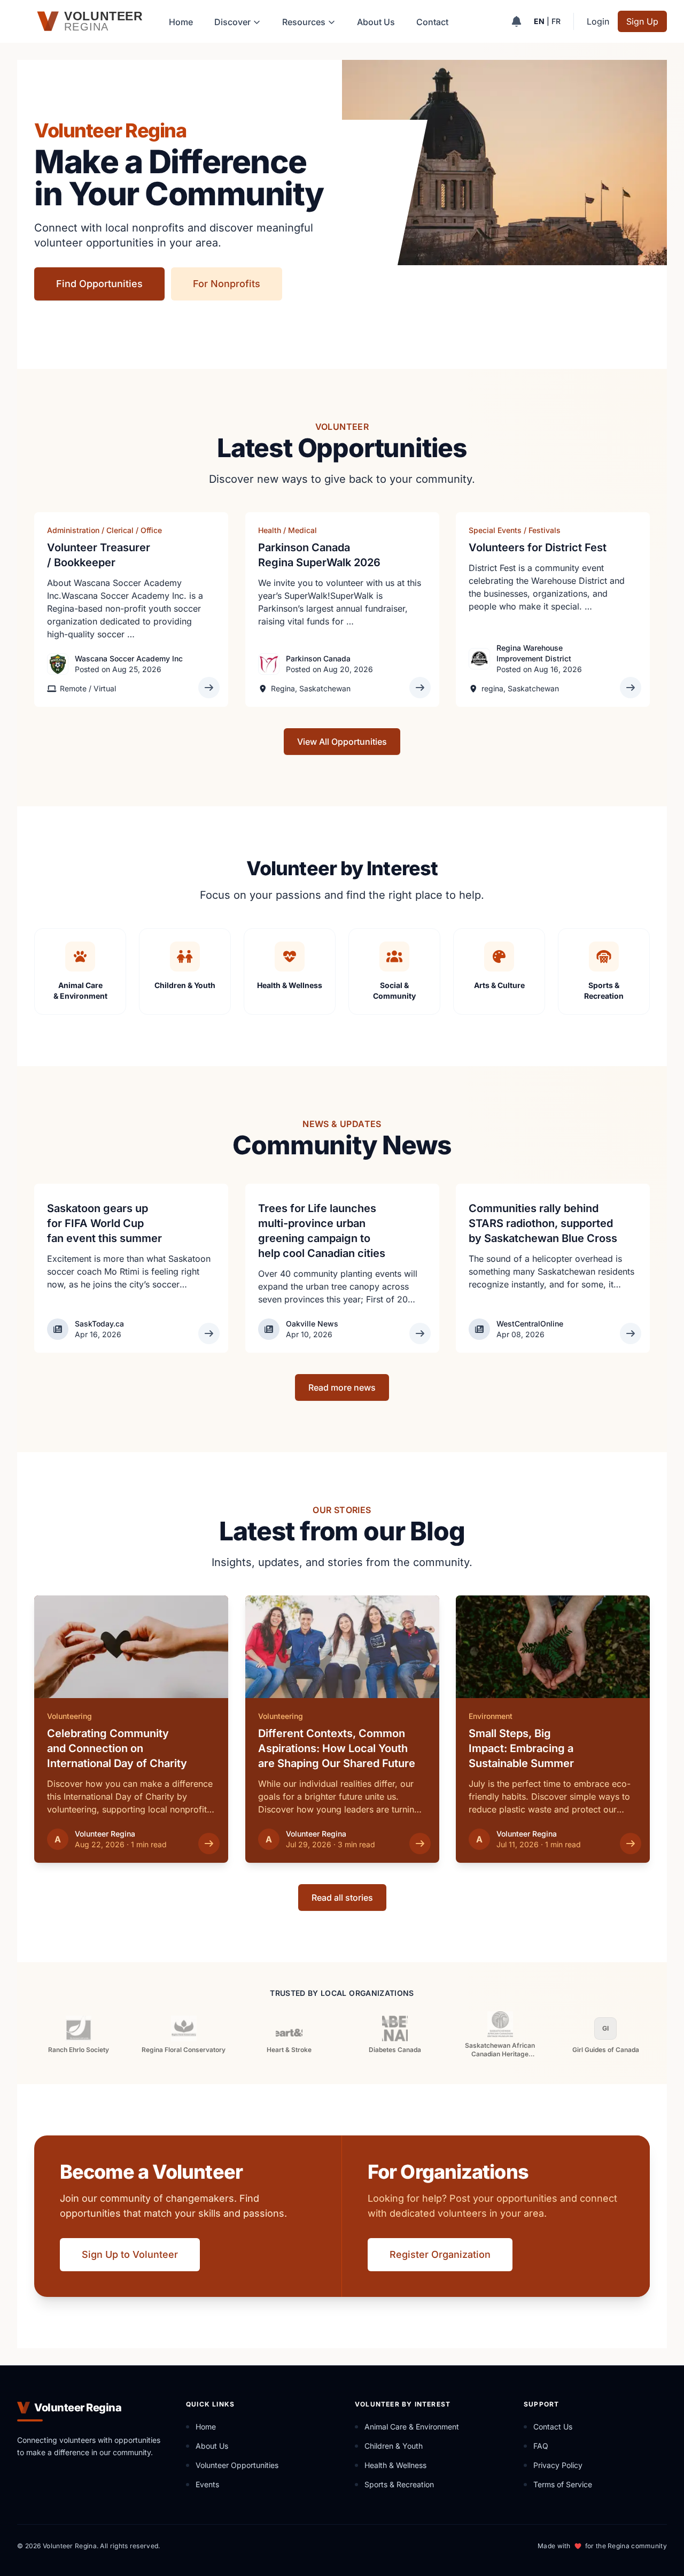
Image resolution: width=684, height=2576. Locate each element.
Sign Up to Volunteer (130, 2254)
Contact (432, 22)
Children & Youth (394, 2446)
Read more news (342, 1387)
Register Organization (440, 2254)
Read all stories (342, 1898)
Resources (304, 22)
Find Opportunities (99, 284)
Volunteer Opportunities (237, 2465)
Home (181, 22)
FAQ (541, 2446)
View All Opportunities (342, 742)
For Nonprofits (227, 284)
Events (207, 2484)
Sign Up (642, 21)
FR (556, 21)
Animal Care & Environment (412, 2427)
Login (598, 21)
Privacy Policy (558, 2465)
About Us (376, 22)
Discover (232, 22)
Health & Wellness (395, 2465)
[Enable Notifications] (516, 21)
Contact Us (553, 2427)
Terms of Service (563, 2484)
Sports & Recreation (399, 2484)
